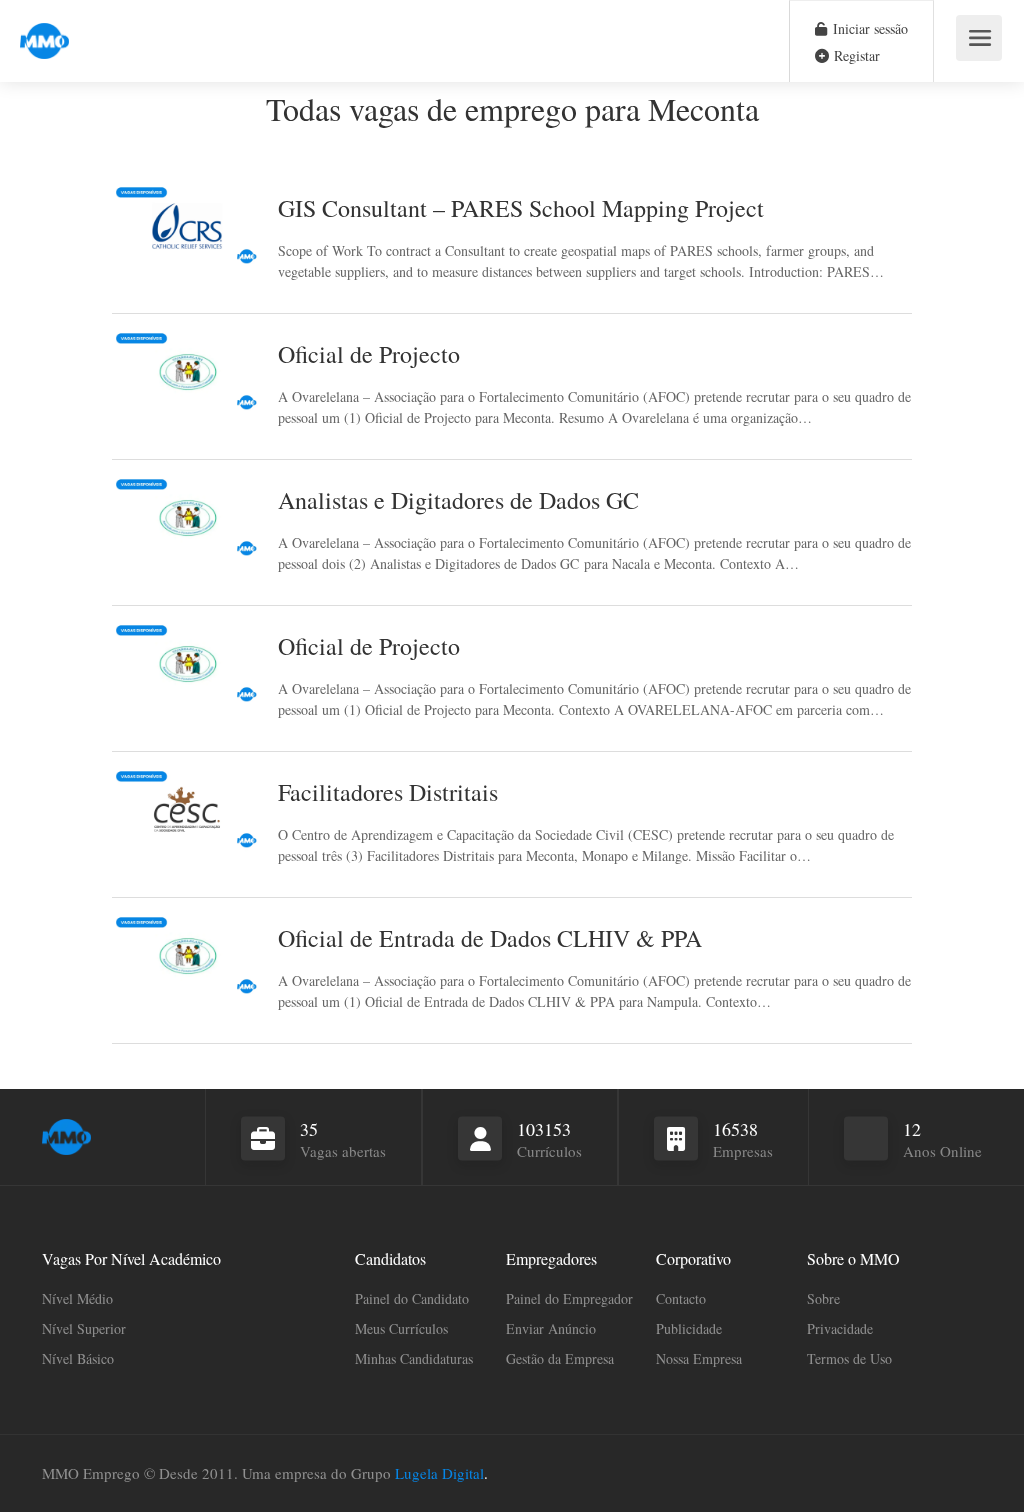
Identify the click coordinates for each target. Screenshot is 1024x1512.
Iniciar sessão (868, 28)
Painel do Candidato (412, 1298)
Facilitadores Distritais (388, 792)
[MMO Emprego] (44, 29)
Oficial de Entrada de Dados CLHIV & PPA (490, 938)
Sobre (823, 1298)
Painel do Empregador (569, 1298)
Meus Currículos (401, 1328)
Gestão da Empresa (560, 1358)
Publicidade (689, 1328)
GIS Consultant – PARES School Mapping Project (521, 208)
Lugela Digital (439, 1473)
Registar (855, 55)
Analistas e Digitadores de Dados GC (458, 500)
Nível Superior (84, 1328)
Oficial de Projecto (369, 354)
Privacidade (840, 1328)
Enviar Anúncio (551, 1328)
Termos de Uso (849, 1358)
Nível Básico (78, 1358)
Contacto (681, 1298)
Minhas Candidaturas (414, 1358)
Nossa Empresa (699, 1358)
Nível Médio (77, 1298)
